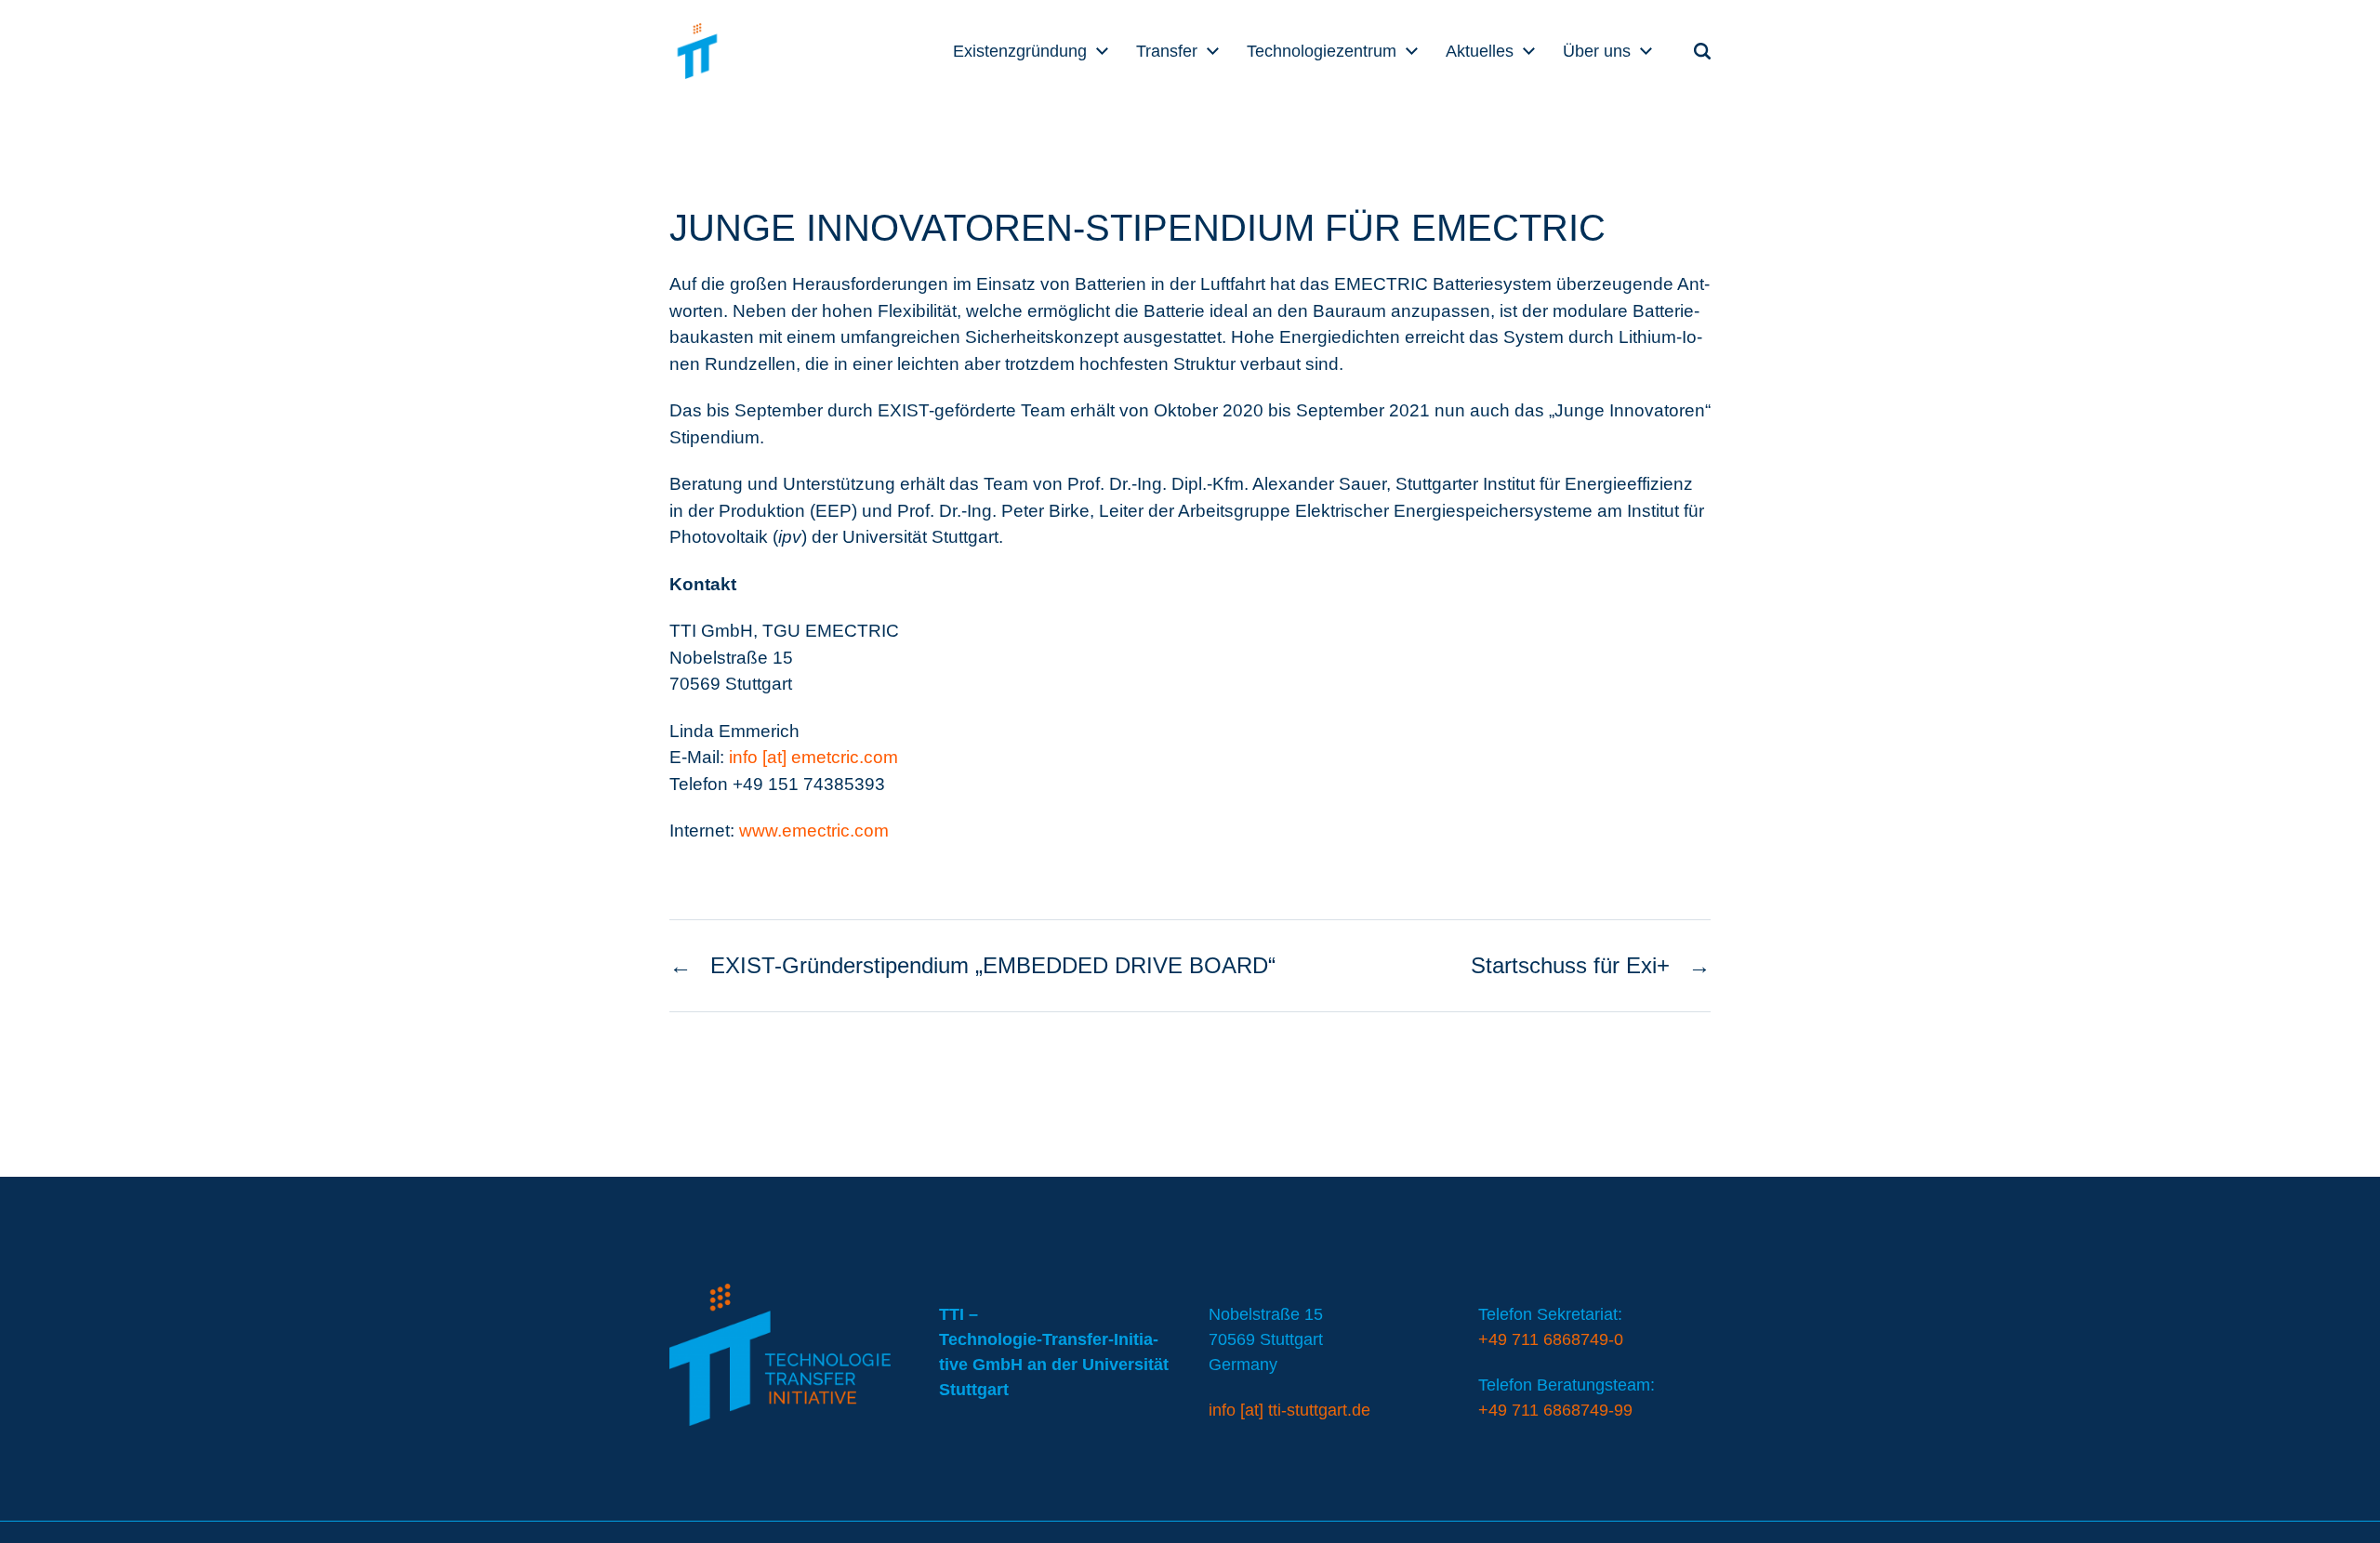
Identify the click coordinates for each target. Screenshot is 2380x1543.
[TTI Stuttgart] (697, 51)
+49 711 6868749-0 (1551, 1339)
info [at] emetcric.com (813, 757)
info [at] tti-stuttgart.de (1289, 1410)
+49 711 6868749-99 (1555, 1410)
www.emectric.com (814, 831)
